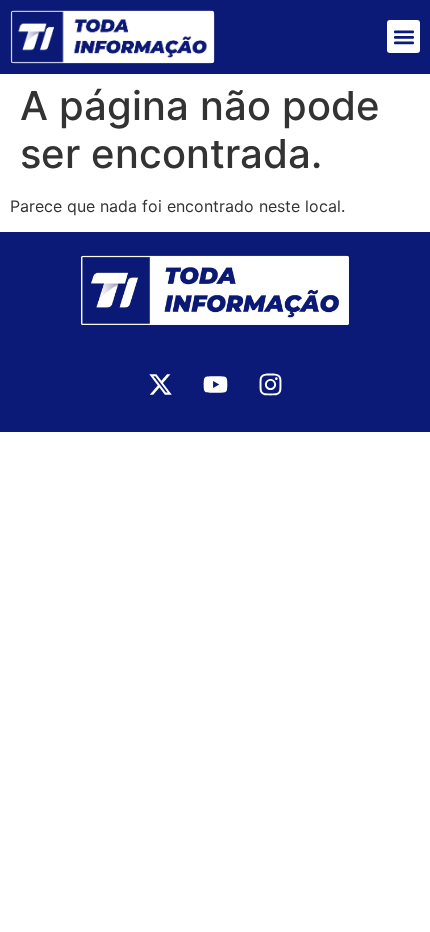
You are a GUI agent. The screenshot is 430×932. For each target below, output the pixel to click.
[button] (403, 36)
